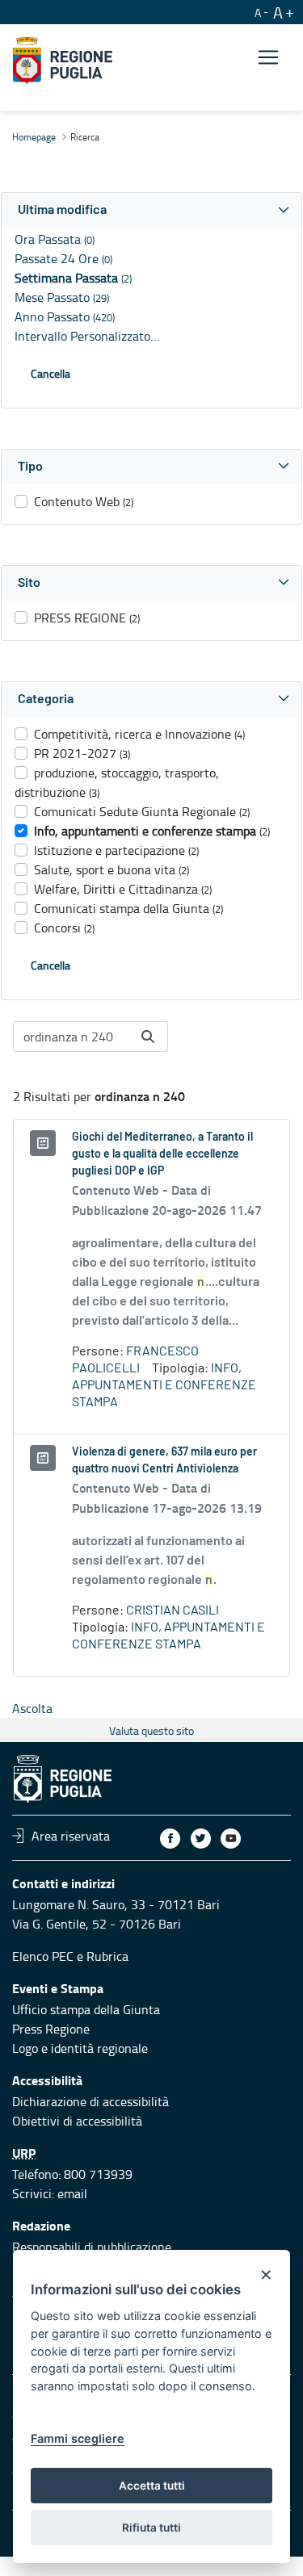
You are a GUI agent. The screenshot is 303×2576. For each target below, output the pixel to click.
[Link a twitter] (201, 1839)
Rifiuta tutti (151, 2528)
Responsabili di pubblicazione (92, 2247)
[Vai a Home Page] (63, 61)
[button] (151, 210)
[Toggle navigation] (268, 58)
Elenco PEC (43, 1956)
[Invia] (148, 1037)
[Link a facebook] (170, 1839)
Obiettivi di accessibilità (77, 2121)
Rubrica (107, 1956)
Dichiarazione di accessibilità (90, 2101)
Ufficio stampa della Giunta (86, 2009)
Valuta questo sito (151, 1730)
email (72, 2193)
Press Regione (51, 2029)
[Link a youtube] (231, 1839)
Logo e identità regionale (80, 2048)
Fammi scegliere (78, 2438)
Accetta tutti (152, 2486)
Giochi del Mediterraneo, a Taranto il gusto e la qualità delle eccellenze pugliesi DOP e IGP (162, 1154)
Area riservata (71, 1836)
